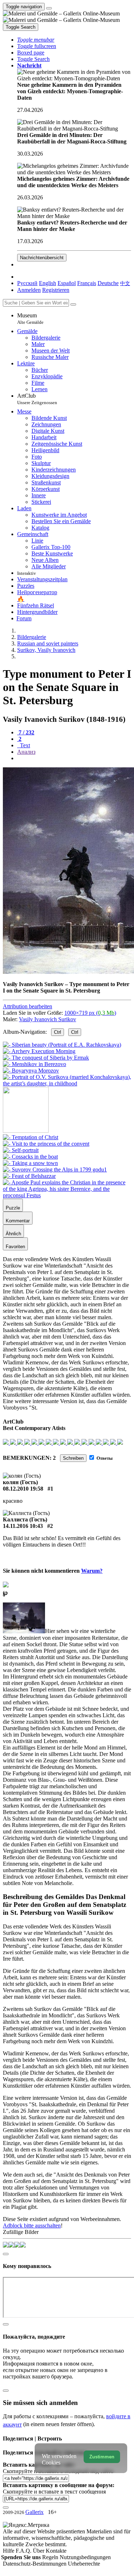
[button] (36, 40)
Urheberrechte (84, 2564)
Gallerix (34, 2512)
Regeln (51, 2557)
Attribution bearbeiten (28, 1006)
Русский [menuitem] (27, 283)
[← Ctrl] (67, 1083)
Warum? (92, 1571)
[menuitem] (125, 283)
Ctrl (58, 1032)
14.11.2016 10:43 (23, 1526)
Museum (30, 319)
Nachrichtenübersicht (42, 258)
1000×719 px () (90, 1013)
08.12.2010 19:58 (23, 1489)
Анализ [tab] (26, 752)
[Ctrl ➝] (31, 1137)
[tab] (26, 732)
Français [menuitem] (87, 283)
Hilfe (9, 2551)
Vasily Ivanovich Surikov (48, 1019)
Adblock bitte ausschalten (32, 2225)
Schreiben (73, 1458)
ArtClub (37, 399)
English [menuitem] (48, 283)
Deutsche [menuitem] (108, 283)
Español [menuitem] (67, 283)
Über (39, 2551)
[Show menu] (49, 8)
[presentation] (74, 758)
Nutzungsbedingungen (85, 2557)
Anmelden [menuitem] (29, 290)
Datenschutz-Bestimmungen (35, 2564)
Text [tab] (24, 745)
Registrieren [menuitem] (56, 290)
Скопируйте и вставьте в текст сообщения (54, 2492)
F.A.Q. (24, 2551)
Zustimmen (102, 2457)
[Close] (73, 304)
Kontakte (56, 2551)
